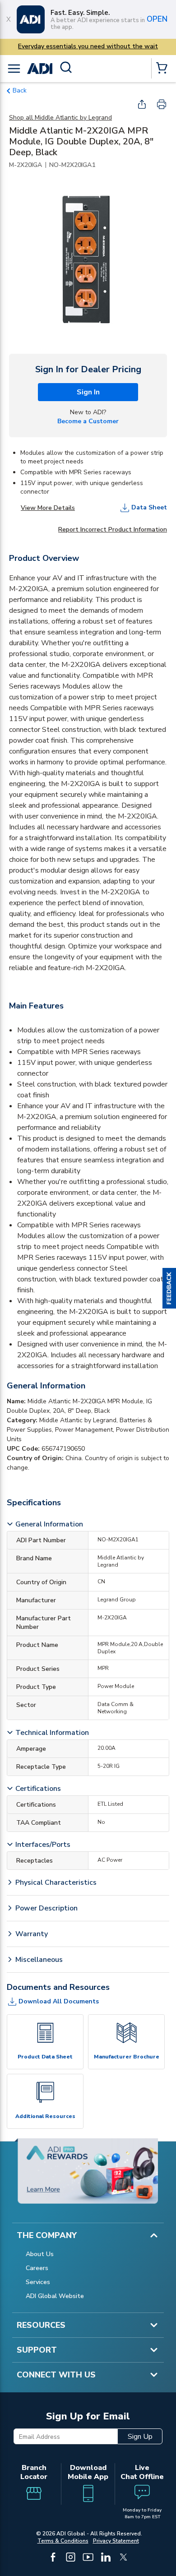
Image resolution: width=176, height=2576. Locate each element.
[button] (169, 1288)
